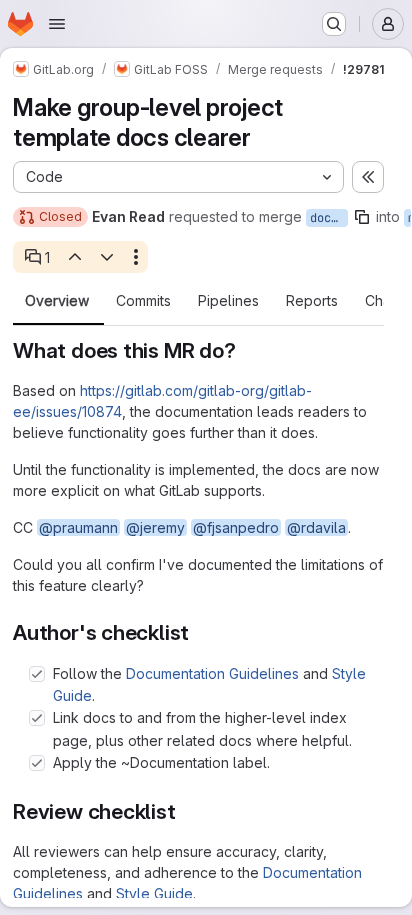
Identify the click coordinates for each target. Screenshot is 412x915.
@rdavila (316, 527)
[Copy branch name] (362, 217)
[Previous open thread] (74, 257)
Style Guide (154, 893)
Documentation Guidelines (212, 673)
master (410, 218)
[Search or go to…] (334, 24)
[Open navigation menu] (57, 24)
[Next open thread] (107, 257)
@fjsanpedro (236, 527)
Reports (312, 301)
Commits (143, 301)
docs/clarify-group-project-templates (329, 218)
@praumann (78, 527)
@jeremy (155, 527)
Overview (57, 301)
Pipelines (228, 301)
